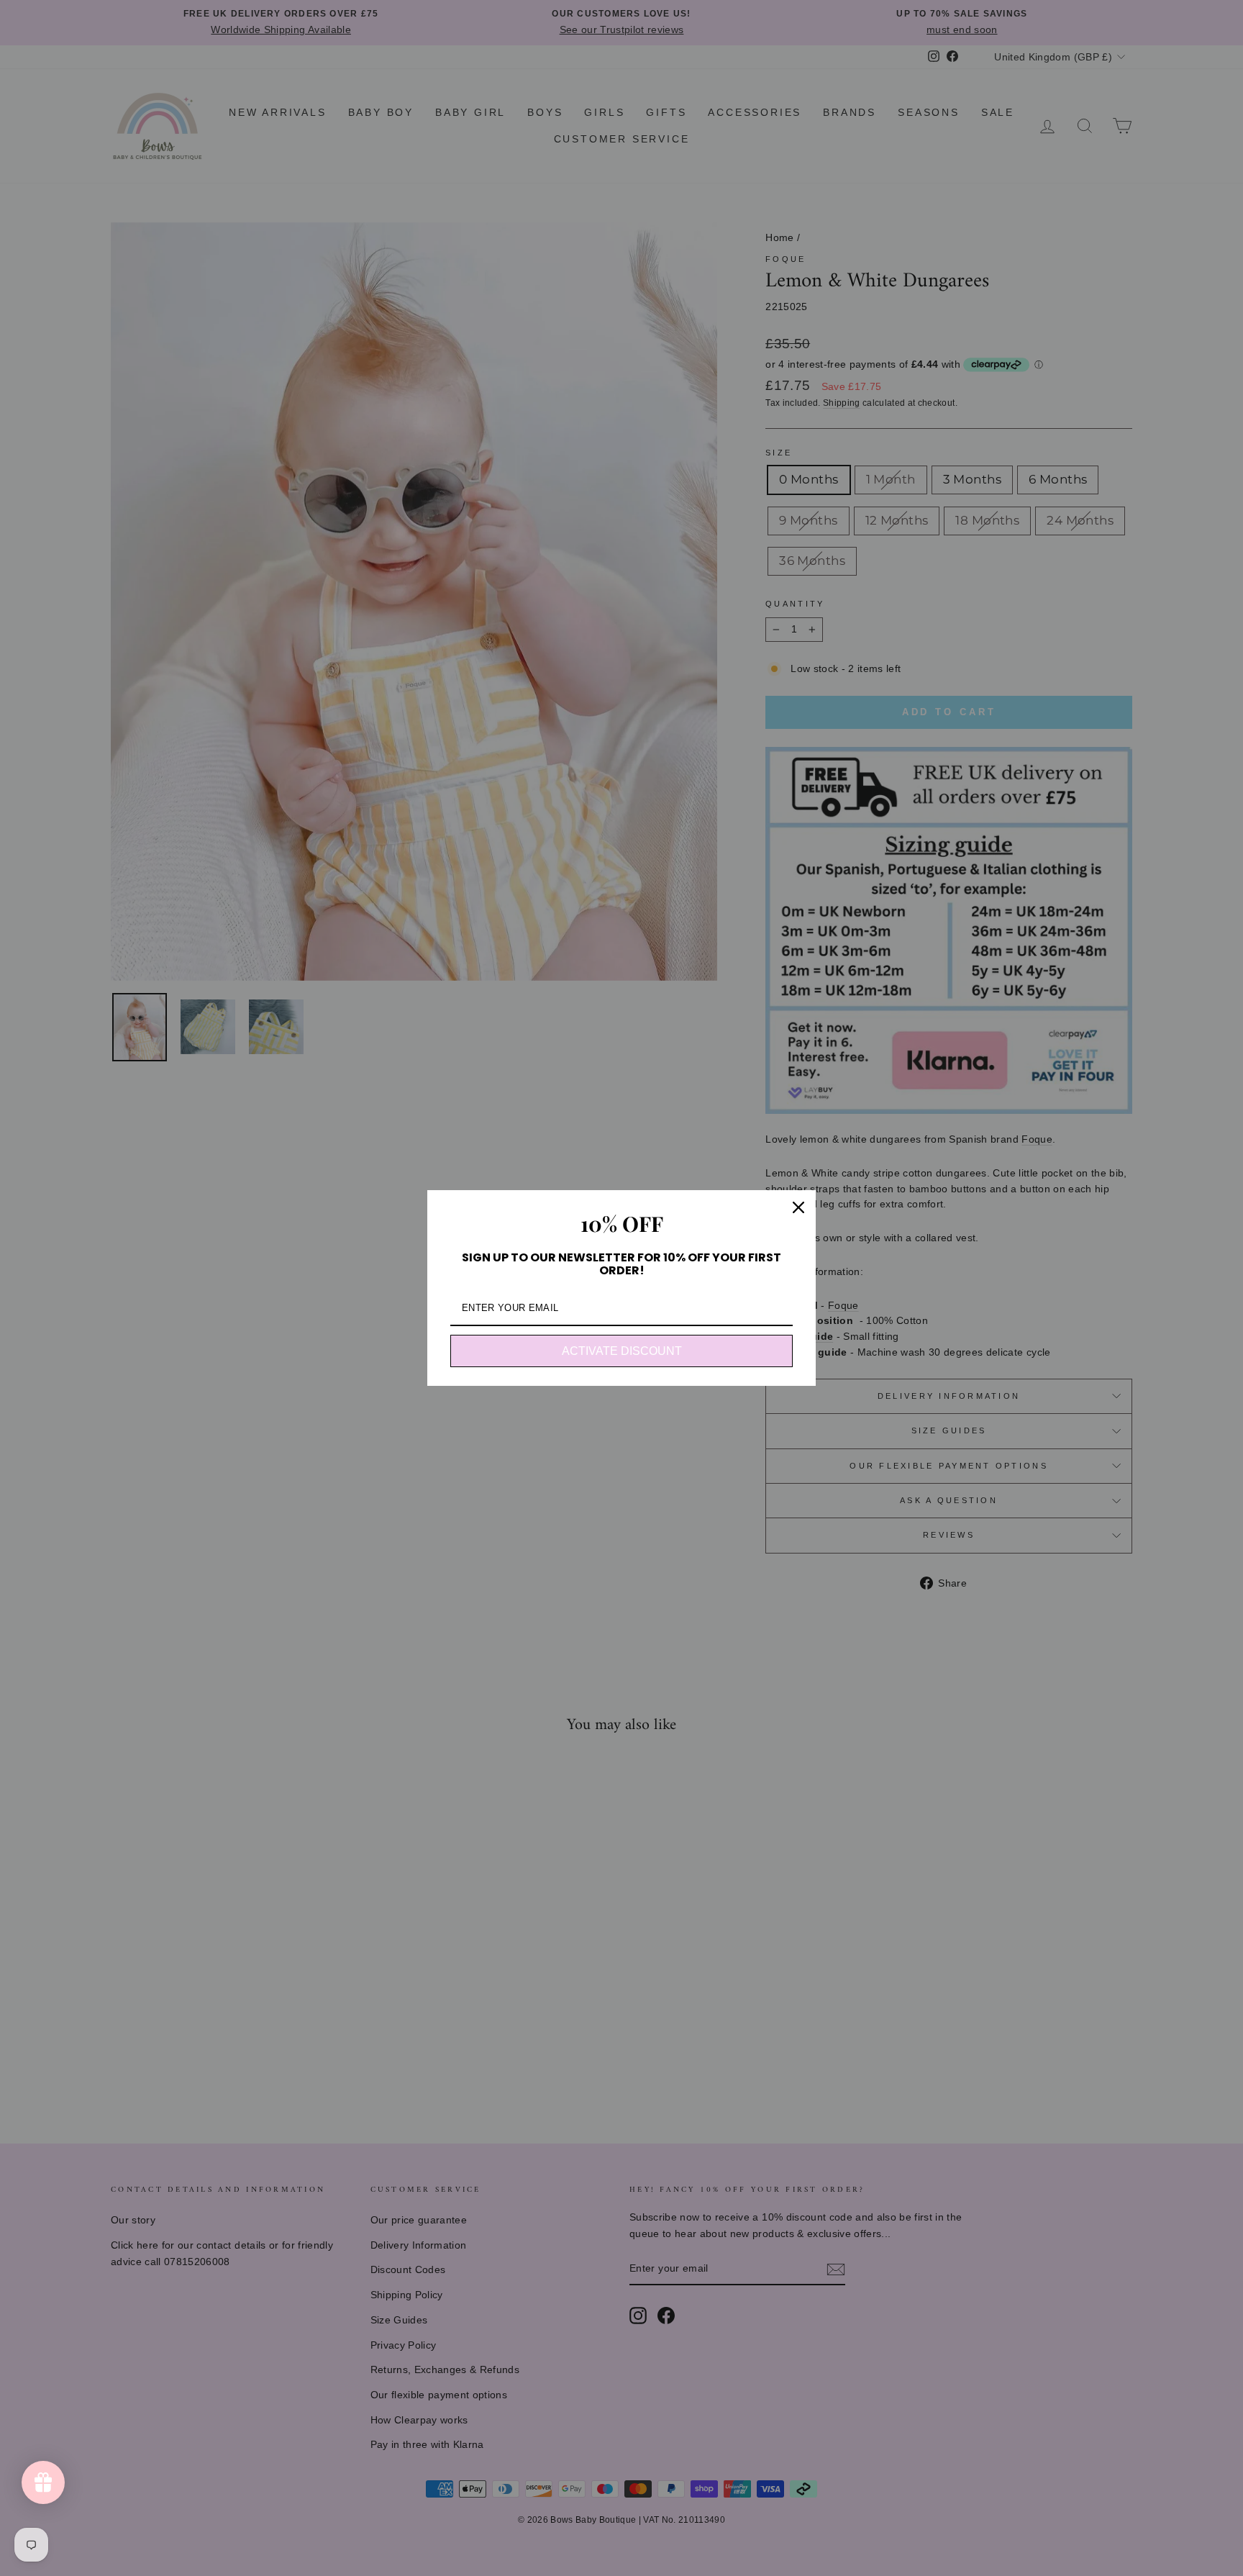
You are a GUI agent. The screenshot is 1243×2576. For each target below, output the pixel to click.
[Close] (798, 1207)
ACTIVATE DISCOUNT (622, 1351)
